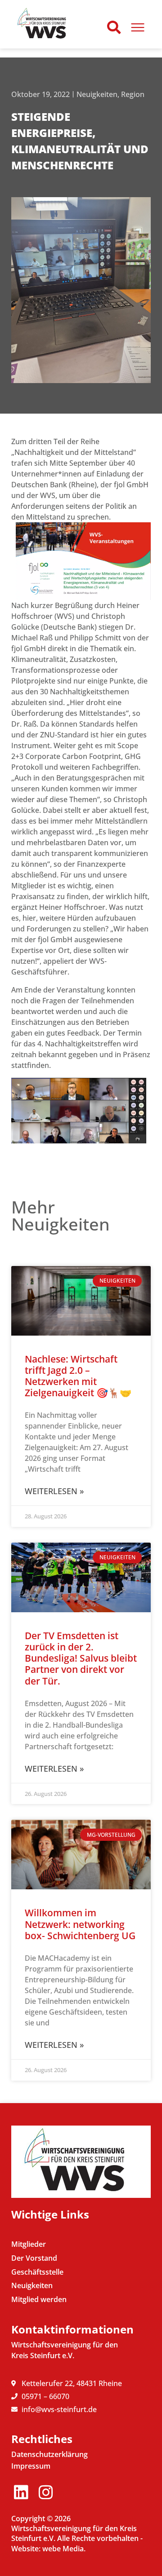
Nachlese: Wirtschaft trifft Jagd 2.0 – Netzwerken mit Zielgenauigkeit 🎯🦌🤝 (78, 1376)
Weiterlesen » (54, 1491)
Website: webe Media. (48, 2549)
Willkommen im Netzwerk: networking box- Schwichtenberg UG (80, 1924)
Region (133, 94)
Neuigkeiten (97, 94)
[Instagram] (46, 2492)
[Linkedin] (21, 2492)
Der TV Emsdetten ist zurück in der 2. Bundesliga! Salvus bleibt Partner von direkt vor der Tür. (81, 1658)
